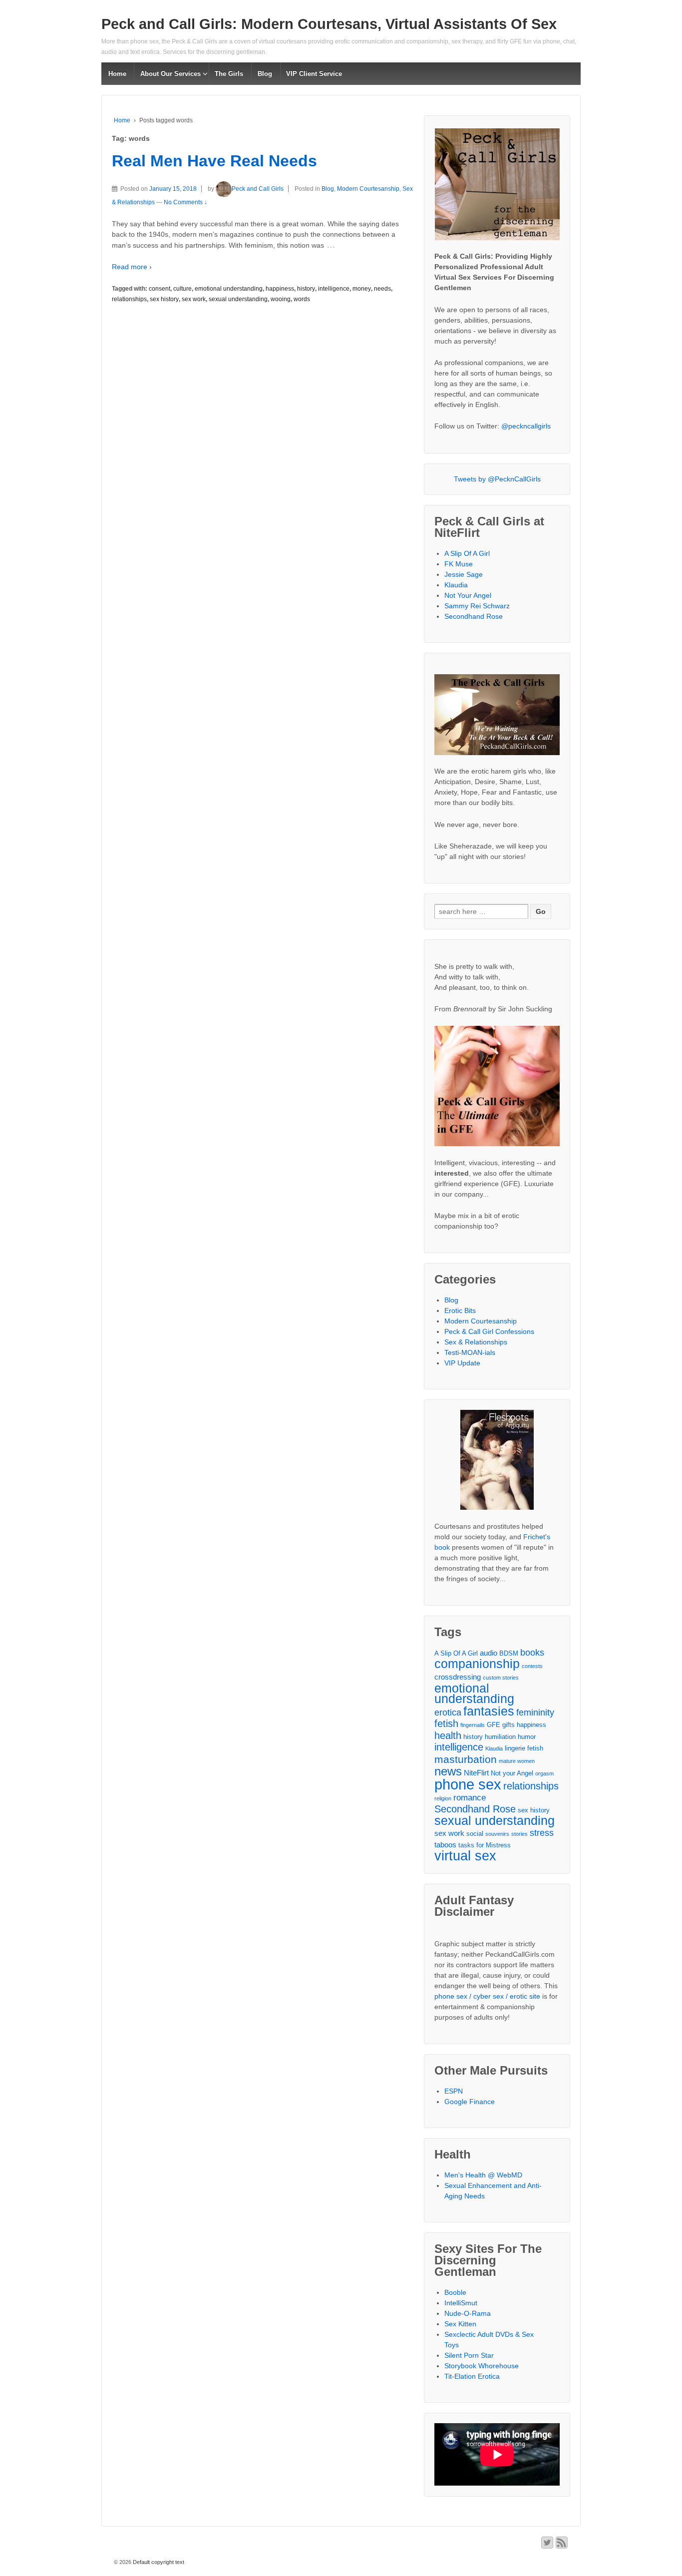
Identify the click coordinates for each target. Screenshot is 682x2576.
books (532, 1653)
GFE (494, 1725)
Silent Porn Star (469, 2355)
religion (443, 1798)
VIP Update (462, 1363)
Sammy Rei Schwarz (477, 606)
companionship (477, 1664)
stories (519, 1834)
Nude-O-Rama (468, 2313)
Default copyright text (158, 2562)
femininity (535, 1713)
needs (382, 289)
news (448, 1772)
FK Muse (459, 564)
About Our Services (170, 74)
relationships (129, 299)
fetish (446, 1724)
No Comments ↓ (185, 202)
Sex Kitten (460, 2324)
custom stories (501, 1678)
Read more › (132, 267)
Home (117, 74)
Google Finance (470, 2102)
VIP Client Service (314, 74)
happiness (280, 289)
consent (160, 289)
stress (542, 1833)
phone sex (468, 1784)
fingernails (473, 1725)
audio (489, 1653)
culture (182, 289)
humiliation (500, 1737)
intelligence (334, 289)
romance (470, 1798)
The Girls (229, 74)
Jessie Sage (464, 574)
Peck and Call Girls (258, 189)
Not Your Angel (468, 595)
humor (527, 1737)
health (448, 1736)
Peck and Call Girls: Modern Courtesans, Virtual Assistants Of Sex (329, 24)
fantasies (489, 1711)
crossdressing (458, 1677)
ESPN (454, 2091)
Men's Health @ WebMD (483, 2175)
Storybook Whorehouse (482, 2366)
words (302, 299)
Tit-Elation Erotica (472, 2376)
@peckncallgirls (526, 426)
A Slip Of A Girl (467, 553)
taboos (445, 1845)
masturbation (466, 1759)
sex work (194, 299)
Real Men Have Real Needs (214, 161)
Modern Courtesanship (368, 189)
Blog (265, 74)
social (475, 1834)
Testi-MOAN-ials (470, 1352)
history (306, 289)
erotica (448, 1713)
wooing (281, 299)
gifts (509, 1725)
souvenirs (497, 1834)
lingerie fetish (524, 1748)
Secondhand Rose (474, 616)
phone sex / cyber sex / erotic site (487, 1996)
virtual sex (465, 1856)
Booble (455, 2292)
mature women (517, 1761)
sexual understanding (238, 299)
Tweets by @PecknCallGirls (497, 479)
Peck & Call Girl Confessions (489, 1331)
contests (532, 1666)
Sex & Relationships (476, 1342)
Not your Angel (512, 1773)
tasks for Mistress (485, 1845)
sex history (164, 299)
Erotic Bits (460, 1310)
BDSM (509, 1653)
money (362, 289)
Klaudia (456, 585)
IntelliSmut (461, 2303)
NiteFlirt (476, 1773)
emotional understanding (229, 289)
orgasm (544, 1773)
